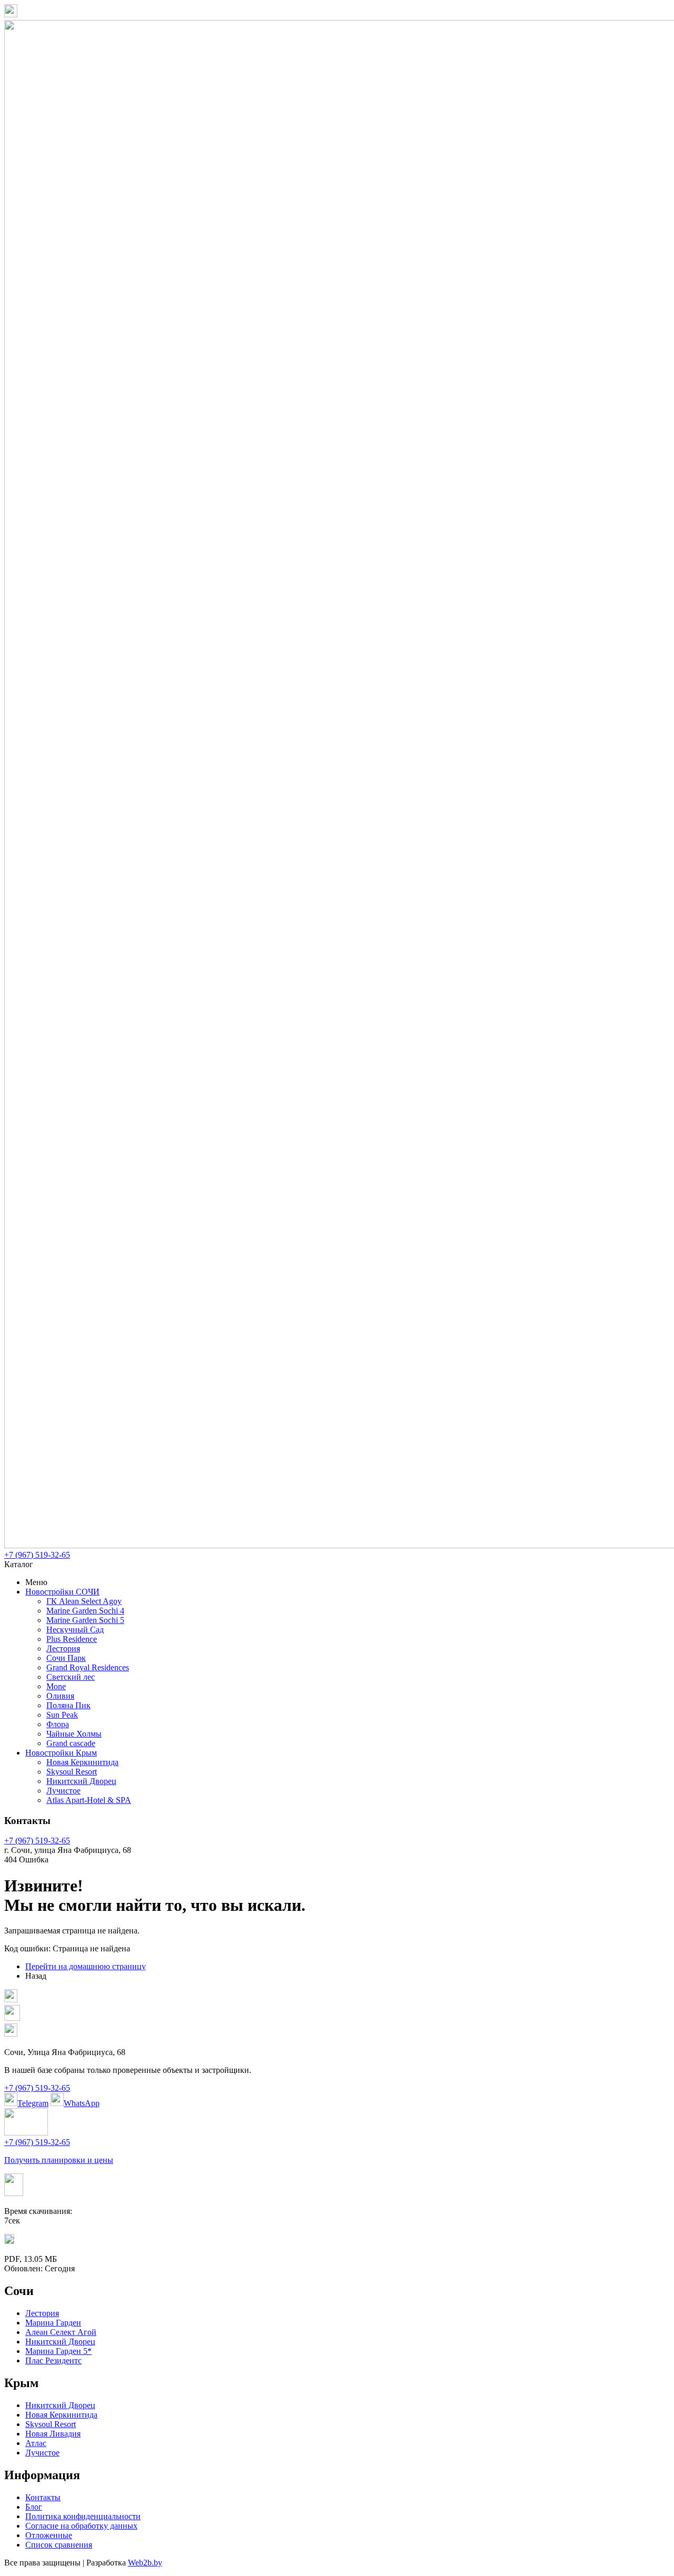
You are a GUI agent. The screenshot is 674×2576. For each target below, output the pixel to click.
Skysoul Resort (72, 1772)
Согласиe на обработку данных (81, 2526)
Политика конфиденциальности (83, 2516)
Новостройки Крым (61, 1753)
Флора (58, 1724)
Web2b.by (145, 2563)
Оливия (60, 1696)
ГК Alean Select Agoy (84, 1601)
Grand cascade (71, 1743)
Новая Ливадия (53, 2434)
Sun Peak (62, 1715)
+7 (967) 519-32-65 (37, 1555)
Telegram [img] (33, 2103)
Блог (34, 2507)
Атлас (36, 2443)
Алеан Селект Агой (61, 2332)
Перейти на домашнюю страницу (86, 1966)
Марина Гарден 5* (58, 2351)
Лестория (63, 1648)
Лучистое (63, 1791)
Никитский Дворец (81, 1781)
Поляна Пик (68, 1705)
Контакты (43, 2497)
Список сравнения (59, 2545)
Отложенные (49, 2535)
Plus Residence (72, 1639)
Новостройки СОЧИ (62, 1592)
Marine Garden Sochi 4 (85, 1611)
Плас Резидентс (53, 2361)
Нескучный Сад (75, 1630)
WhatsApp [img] (82, 2103)
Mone (56, 1686)
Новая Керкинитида (82, 1762)
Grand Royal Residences (88, 1667)
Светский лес (71, 1677)
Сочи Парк (66, 1658)
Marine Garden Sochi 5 (85, 1620)
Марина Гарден (53, 2323)
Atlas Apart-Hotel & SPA (89, 1800)
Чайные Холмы (74, 1734)
